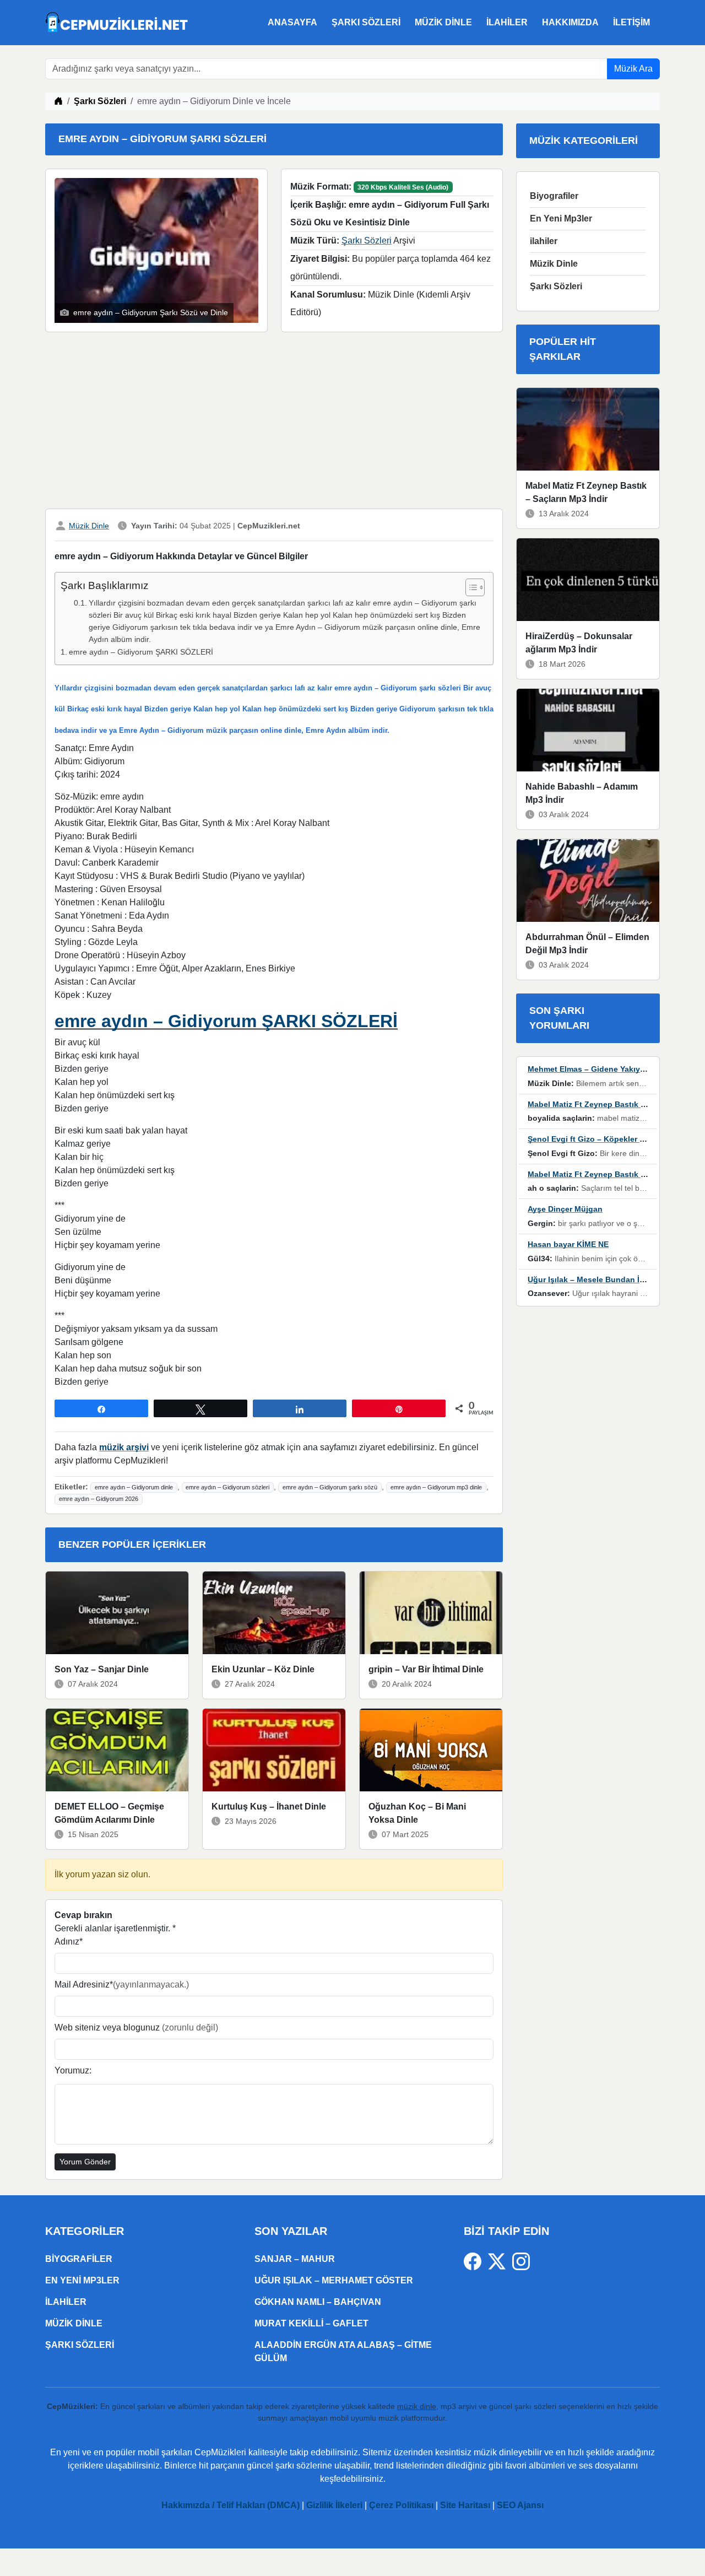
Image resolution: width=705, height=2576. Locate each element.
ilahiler (507, 22)
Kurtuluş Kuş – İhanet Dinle (269, 1807)
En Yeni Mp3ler (561, 218)
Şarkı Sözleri (366, 22)
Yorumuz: (73, 2070)
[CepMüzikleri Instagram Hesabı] (521, 2261)
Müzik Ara (633, 69)
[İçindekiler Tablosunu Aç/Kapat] (470, 587)
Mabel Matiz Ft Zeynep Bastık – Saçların (603, 1104)
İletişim (631, 22)
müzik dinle (417, 2406)
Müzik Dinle (443, 22)
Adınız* (69, 1942)
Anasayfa (292, 22)
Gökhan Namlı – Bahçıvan (318, 2302)
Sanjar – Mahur (295, 2259)
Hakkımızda (570, 22)
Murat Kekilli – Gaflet (311, 2323)
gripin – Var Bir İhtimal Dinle (426, 1669)
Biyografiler (554, 196)
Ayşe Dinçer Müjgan (565, 1209)
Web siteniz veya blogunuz (136, 2027)
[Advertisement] (274, 423)
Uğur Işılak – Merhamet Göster (334, 2280)
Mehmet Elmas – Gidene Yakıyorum (593, 1069)
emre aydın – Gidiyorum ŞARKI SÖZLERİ (141, 652)
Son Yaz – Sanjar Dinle (102, 1669)
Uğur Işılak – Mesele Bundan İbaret (593, 1279)
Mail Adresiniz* (122, 1984)
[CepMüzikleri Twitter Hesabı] (500, 2261)
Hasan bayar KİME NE (568, 1244)
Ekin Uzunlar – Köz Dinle (263, 1669)
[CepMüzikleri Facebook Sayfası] (476, 2261)
